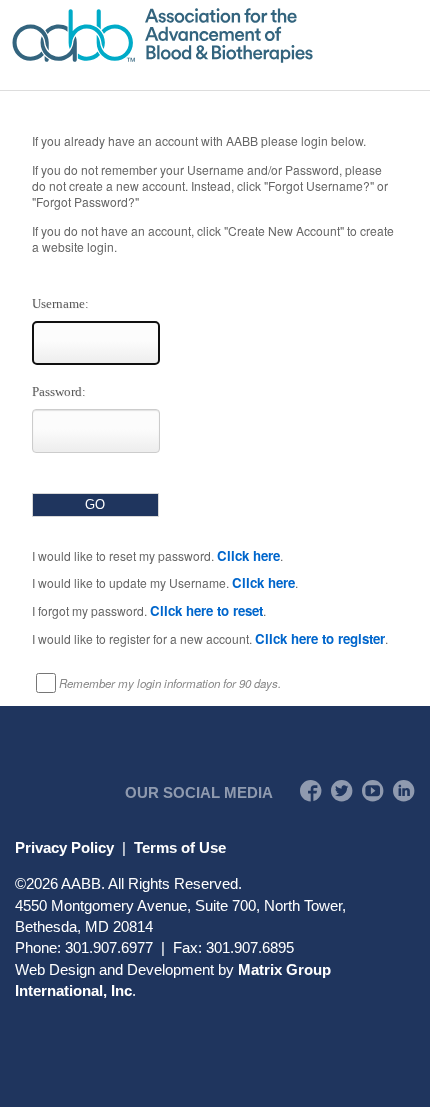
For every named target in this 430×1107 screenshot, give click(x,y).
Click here (248, 555)
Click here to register (320, 638)
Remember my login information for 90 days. (170, 683)
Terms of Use (180, 847)
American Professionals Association (215, 35)
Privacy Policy (64, 847)
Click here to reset (206, 610)
